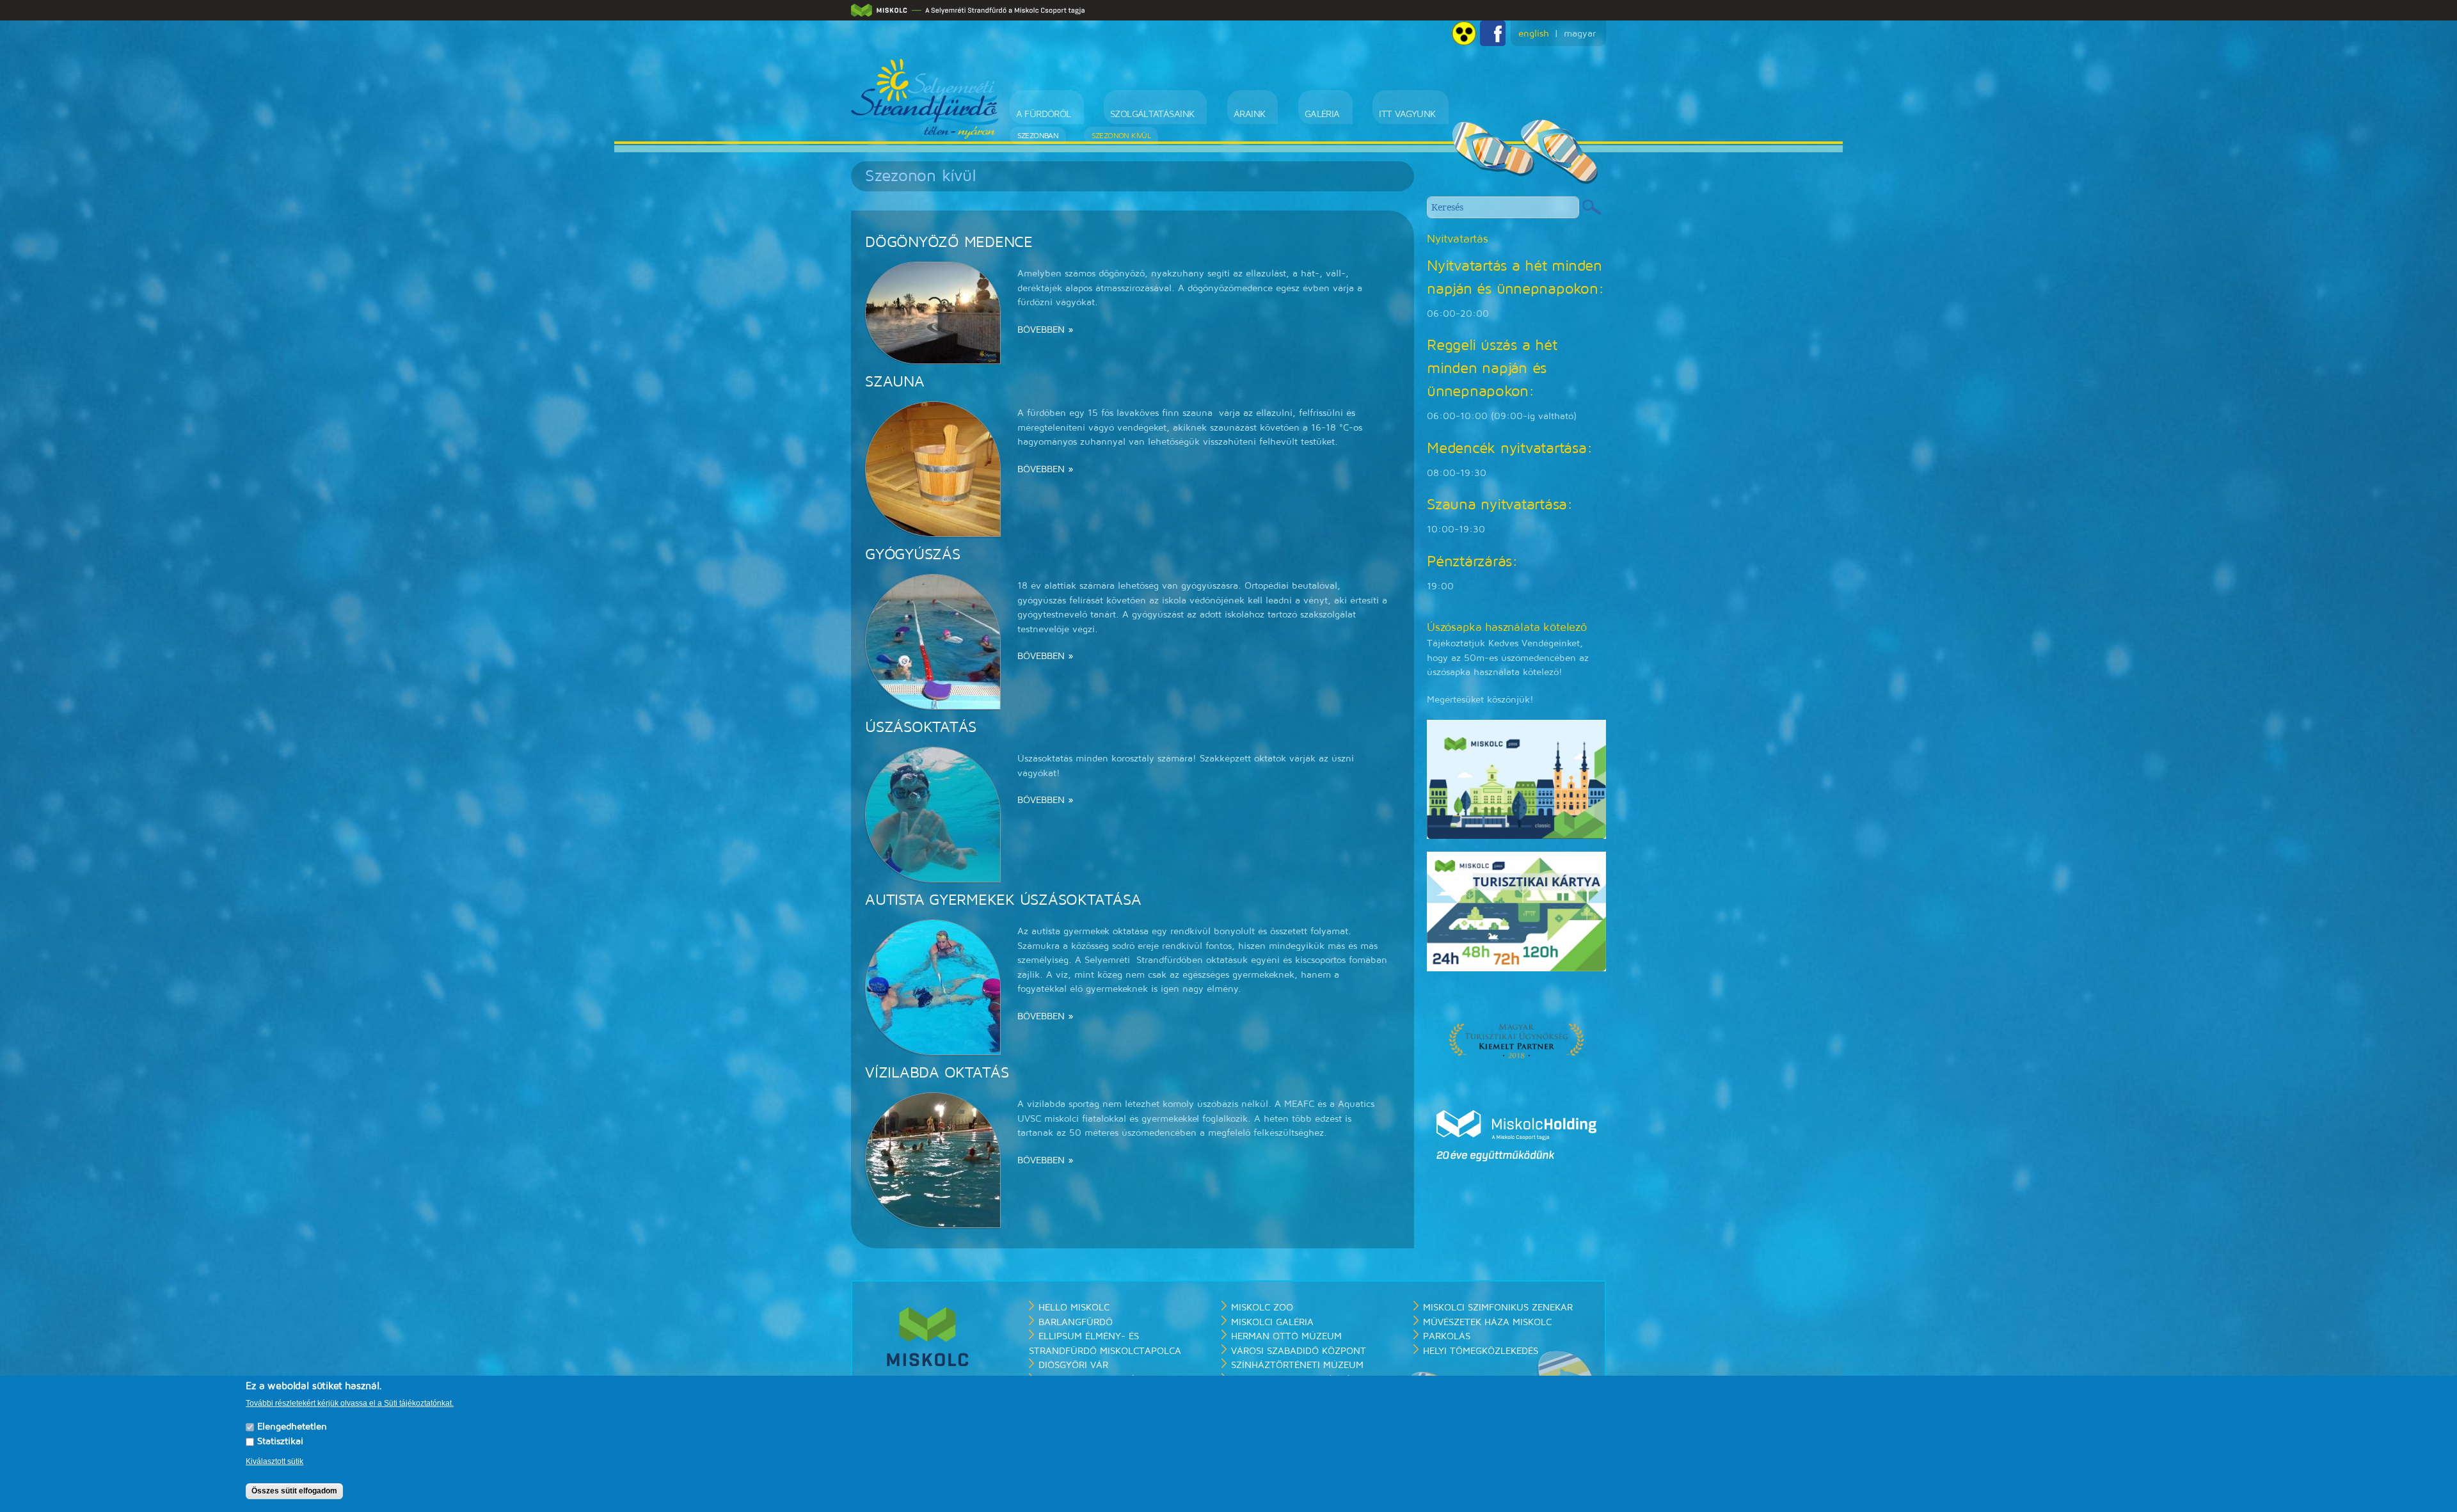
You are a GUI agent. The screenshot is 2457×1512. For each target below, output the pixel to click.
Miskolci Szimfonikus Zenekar (1498, 1308)
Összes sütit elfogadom (294, 1492)
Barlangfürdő (1076, 1322)
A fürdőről (1044, 114)
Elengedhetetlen (292, 1427)
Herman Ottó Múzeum (1286, 1336)
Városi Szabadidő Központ (1299, 1351)
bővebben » (1045, 330)
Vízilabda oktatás (937, 1073)
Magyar (1580, 34)
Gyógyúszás (913, 555)
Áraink (1229, 114)
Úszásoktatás (921, 728)
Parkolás (1447, 1336)
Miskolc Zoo (1262, 1308)
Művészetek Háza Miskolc (1487, 1322)
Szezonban (1038, 136)
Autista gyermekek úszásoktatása (1003, 900)
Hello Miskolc (1074, 1308)
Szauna (895, 382)
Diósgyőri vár (1073, 1365)
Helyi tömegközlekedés (1481, 1351)
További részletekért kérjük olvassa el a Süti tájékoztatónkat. (350, 1404)
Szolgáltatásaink (1142, 114)
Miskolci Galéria (1272, 1322)
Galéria (1292, 114)
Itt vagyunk (1366, 114)
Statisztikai (280, 1442)
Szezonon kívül (1111, 136)
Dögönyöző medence (949, 243)
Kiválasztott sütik (274, 1461)
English (1534, 34)
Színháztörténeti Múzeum (1297, 1365)
